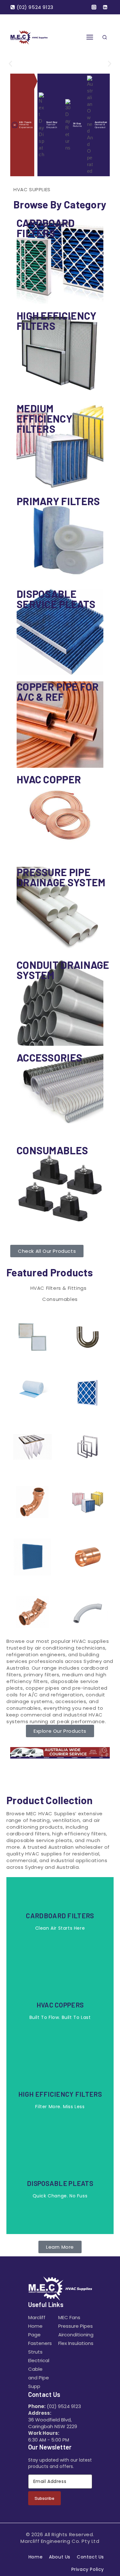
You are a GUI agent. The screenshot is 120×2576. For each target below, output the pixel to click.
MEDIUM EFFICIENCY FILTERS (44, 418)
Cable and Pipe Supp (39, 2378)
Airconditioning (76, 2335)
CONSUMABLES (52, 1150)
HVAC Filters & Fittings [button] (59, 1288)
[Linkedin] (105, 7)
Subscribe (44, 2498)
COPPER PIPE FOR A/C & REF (58, 692)
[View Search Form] (105, 38)
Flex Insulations (76, 2343)
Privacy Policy (88, 2569)
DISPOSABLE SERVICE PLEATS (56, 599)
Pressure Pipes (76, 2326)
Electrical (39, 2360)
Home (36, 2557)
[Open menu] (90, 37)
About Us (60, 2557)
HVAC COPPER (49, 779)
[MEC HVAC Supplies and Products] (29, 37)
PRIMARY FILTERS (58, 501)
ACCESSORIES (49, 1057)
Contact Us (90, 2557)
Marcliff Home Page (37, 2326)
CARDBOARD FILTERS (46, 228)
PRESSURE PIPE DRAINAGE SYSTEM (61, 877)
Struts (35, 2352)
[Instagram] (94, 7)
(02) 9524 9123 (64, 2406)
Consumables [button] (60, 1299)
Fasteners (40, 2343)
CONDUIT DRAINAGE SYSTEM (63, 970)
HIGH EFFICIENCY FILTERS (57, 321)
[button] (10, 64)
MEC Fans (69, 2317)
